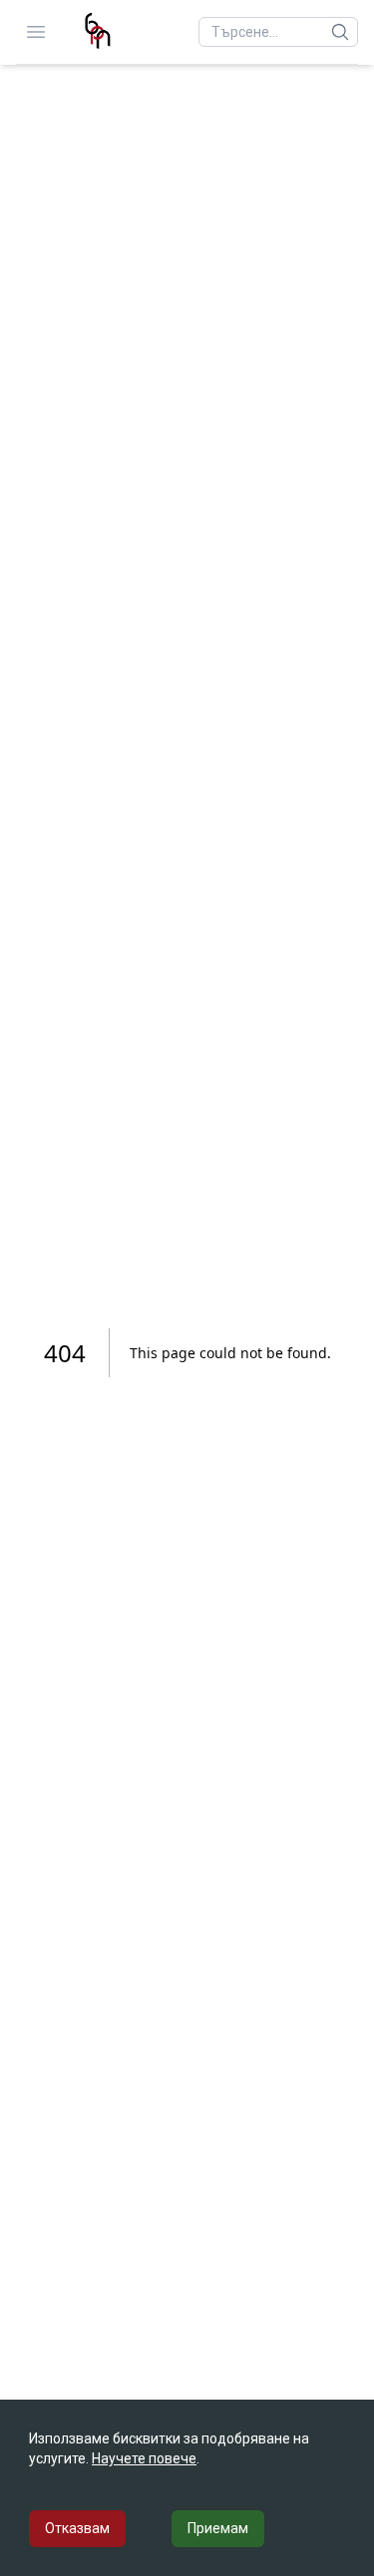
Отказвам (77, 2528)
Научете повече (144, 2458)
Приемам (218, 2528)
